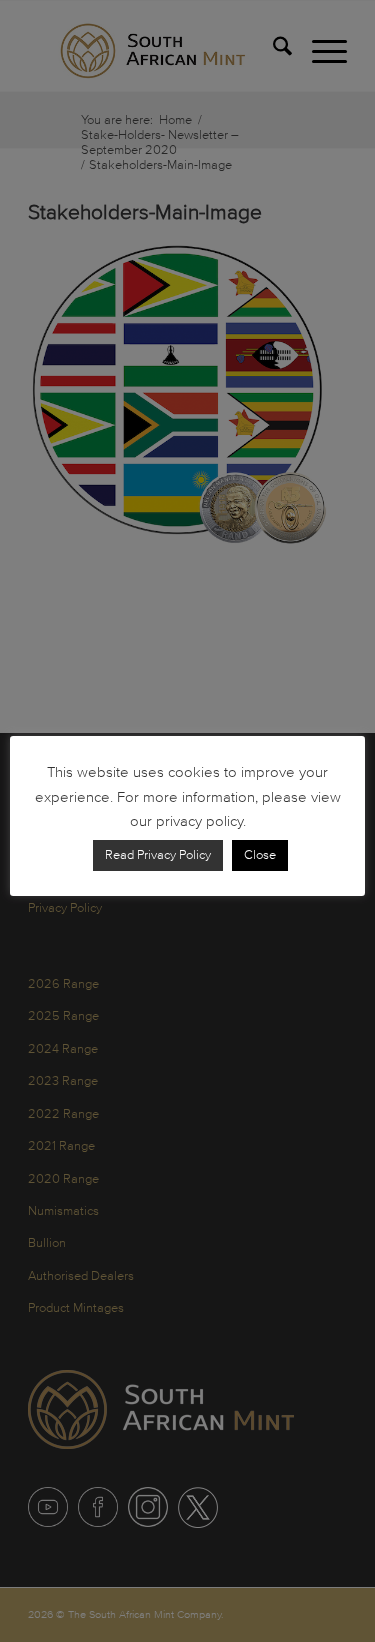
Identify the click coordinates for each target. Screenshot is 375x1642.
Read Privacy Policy (158, 855)
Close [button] (260, 855)
